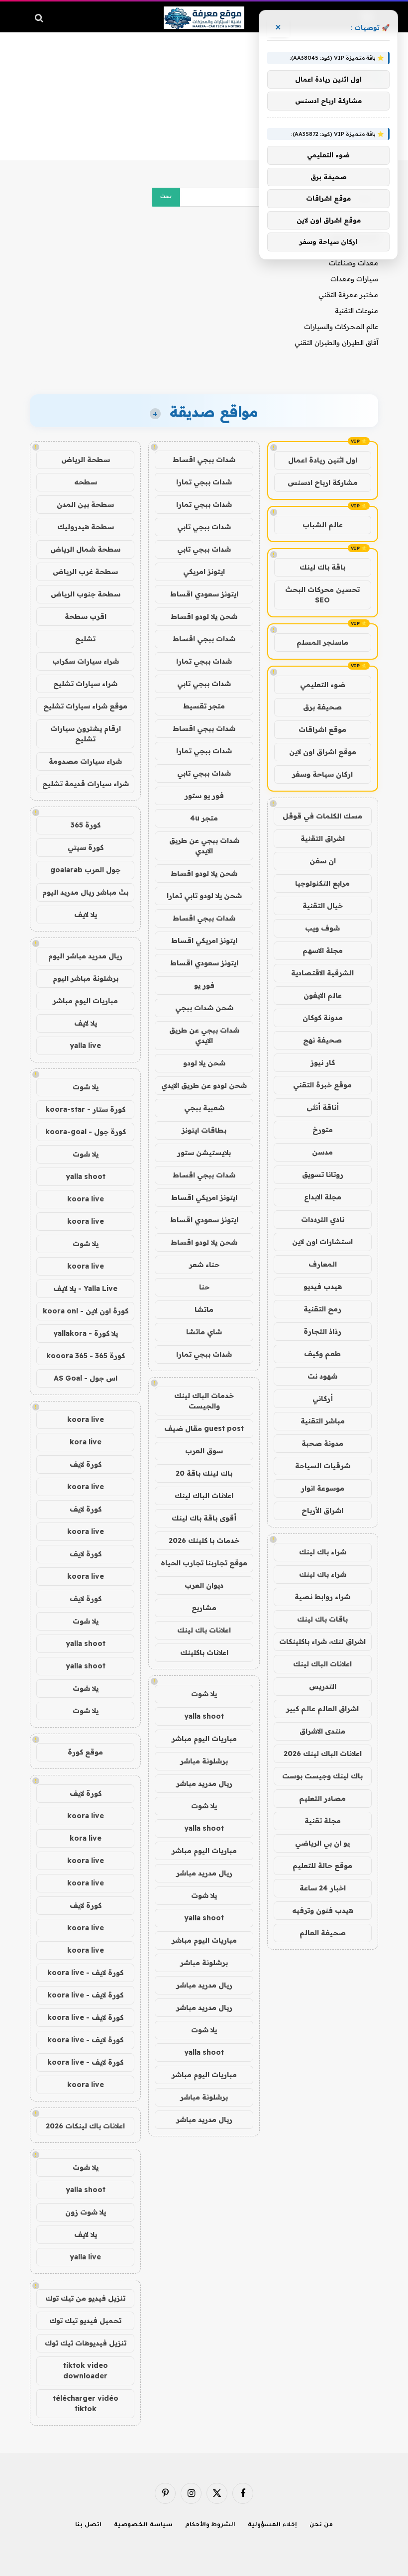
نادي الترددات (323, 1219)
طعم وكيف (322, 1354)
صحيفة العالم (323, 1933)
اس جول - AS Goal (86, 1378)
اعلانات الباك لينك (322, 1664)
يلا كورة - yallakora (86, 1333)
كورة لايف (86, 1464)
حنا (204, 1287)
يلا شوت (204, 1694)
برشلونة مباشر (204, 1761)
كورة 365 (86, 825)
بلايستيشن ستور (204, 1153)
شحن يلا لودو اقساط (204, 616)
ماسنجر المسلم (322, 642)
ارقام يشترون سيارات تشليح (86, 734)
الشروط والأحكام (210, 2525)
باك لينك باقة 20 (204, 1473)
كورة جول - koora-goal (86, 1132)
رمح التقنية (322, 1309)
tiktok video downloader (86, 2371)
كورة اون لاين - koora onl (86, 1311)
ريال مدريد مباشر (204, 1783)
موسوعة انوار (323, 1488)
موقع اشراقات (322, 729)
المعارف (323, 1264)
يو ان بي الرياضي (322, 1843)
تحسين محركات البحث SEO (322, 595)
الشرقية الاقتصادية (322, 973)
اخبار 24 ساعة (323, 1888)
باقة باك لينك (322, 567)
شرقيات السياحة (323, 1466)
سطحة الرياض (86, 460)
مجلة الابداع (323, 1197)
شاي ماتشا (204, 1332)
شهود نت (322, 1376)
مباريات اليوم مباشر (204, 1739)
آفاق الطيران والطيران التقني (336, 343)
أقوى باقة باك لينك (204, 1518)
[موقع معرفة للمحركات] (204, 18)
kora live (86, 1442)
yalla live (85, 1046)
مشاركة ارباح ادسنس (323, 482)
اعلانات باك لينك (204, 1630)
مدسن (322, 1152)
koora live (86, 1199)
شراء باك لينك (323, 1552)
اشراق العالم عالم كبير (322, 1709)
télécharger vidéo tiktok (86, 2403)
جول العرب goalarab (85, 870)
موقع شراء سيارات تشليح (85, 706)
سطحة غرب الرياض (85, 572)
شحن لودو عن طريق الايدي (204, 1085)
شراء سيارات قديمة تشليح (86, 784)
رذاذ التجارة (322, 1331)
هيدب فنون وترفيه (323, 1910)
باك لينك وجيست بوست (322, 1776)
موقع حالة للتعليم (322, 1866)
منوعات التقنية (357, 311)
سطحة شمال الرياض (85, 549)
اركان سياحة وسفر (322, 774)
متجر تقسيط (204, 706)
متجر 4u (204, 818)
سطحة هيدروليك (86, 527)
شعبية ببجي (204, 1108)
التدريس (323, 1686)
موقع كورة (85, 1752)
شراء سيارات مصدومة (85, 761)
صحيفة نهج (322, 1040)
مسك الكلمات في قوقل (322, 816)
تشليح (85, 639)
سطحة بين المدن (85, 504)
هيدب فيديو (323, 1287)
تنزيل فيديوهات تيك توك (86, 2343)
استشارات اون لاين (322, 1242)
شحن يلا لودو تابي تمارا (204, 896)
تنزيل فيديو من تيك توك (85, 2298)
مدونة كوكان (323, 1018)
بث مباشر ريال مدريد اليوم (85, 892)
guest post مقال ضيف (204, 1428)
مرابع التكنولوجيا (322, 883)
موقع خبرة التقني (322, 1085)
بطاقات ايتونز (204, 1130)
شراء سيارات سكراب (86, 661)
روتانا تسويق (323, 1174)
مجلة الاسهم (323, 950)
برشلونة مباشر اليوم (86, 978)
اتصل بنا (88, 2525)
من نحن (321, 2525)
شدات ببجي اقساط (204, 460)
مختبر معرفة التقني (348, 295)
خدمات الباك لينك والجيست (204, 1401)
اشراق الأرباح (322, 1511)
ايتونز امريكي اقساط (204, 940)
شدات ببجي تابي (204, 527)
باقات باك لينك (322, 1619)
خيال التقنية (323, 906)
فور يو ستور (204, 796)
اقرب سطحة (86, 616)
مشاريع (204, 1608)
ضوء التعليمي (323, 685)
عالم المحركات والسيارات (341, 327)
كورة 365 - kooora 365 (86, 1356)
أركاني (323, 1399)
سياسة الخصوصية (143, 2525)
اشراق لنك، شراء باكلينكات (322, 1641)
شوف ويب (322, 928)
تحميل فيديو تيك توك (85, 2321)
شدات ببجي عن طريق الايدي (204, 846)
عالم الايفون (323, 995)
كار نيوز (323, 1062)
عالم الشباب (323, 525)
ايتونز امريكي (204, 572)
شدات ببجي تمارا (204, 482)
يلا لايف (86, 915)
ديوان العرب (204, 1585)
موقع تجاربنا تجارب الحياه (204, 1563)
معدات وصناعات (354, 263)
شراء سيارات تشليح (85, 684)
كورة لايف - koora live (85, 1973)
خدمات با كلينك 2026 (204, 1540)
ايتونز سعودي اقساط (204, 594)
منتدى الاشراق (322, 1731)
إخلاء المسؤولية (272, 2525)
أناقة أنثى (323, 1107)
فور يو (204, 985)
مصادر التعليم (322, 1798)
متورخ (323, 1130)
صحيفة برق (322, 707)
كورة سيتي (86, 847)
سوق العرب (204, 1451)
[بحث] (40, 18)
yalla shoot (204, 1716)
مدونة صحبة (322, 1443)
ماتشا (204, 1309)
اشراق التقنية (323, 838)
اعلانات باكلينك (204, 1652)
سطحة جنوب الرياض (86, 594)
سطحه (86, 482)
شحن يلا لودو (204, 1063)
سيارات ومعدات (354, 279)
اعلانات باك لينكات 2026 (85, 2126)
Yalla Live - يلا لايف (85, 1288)
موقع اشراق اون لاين (323, 752)
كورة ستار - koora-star (85, 1109)
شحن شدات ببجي (204, 1008)
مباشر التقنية (323, 1421)
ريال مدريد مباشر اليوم (85, 956)
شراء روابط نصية (322, 1597)
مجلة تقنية (323, 1821)
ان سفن (323, 861)
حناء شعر (204, 1265)
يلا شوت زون (86, 2212)
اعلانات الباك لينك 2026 (323, 1754)
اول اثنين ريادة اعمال (323, 460)
